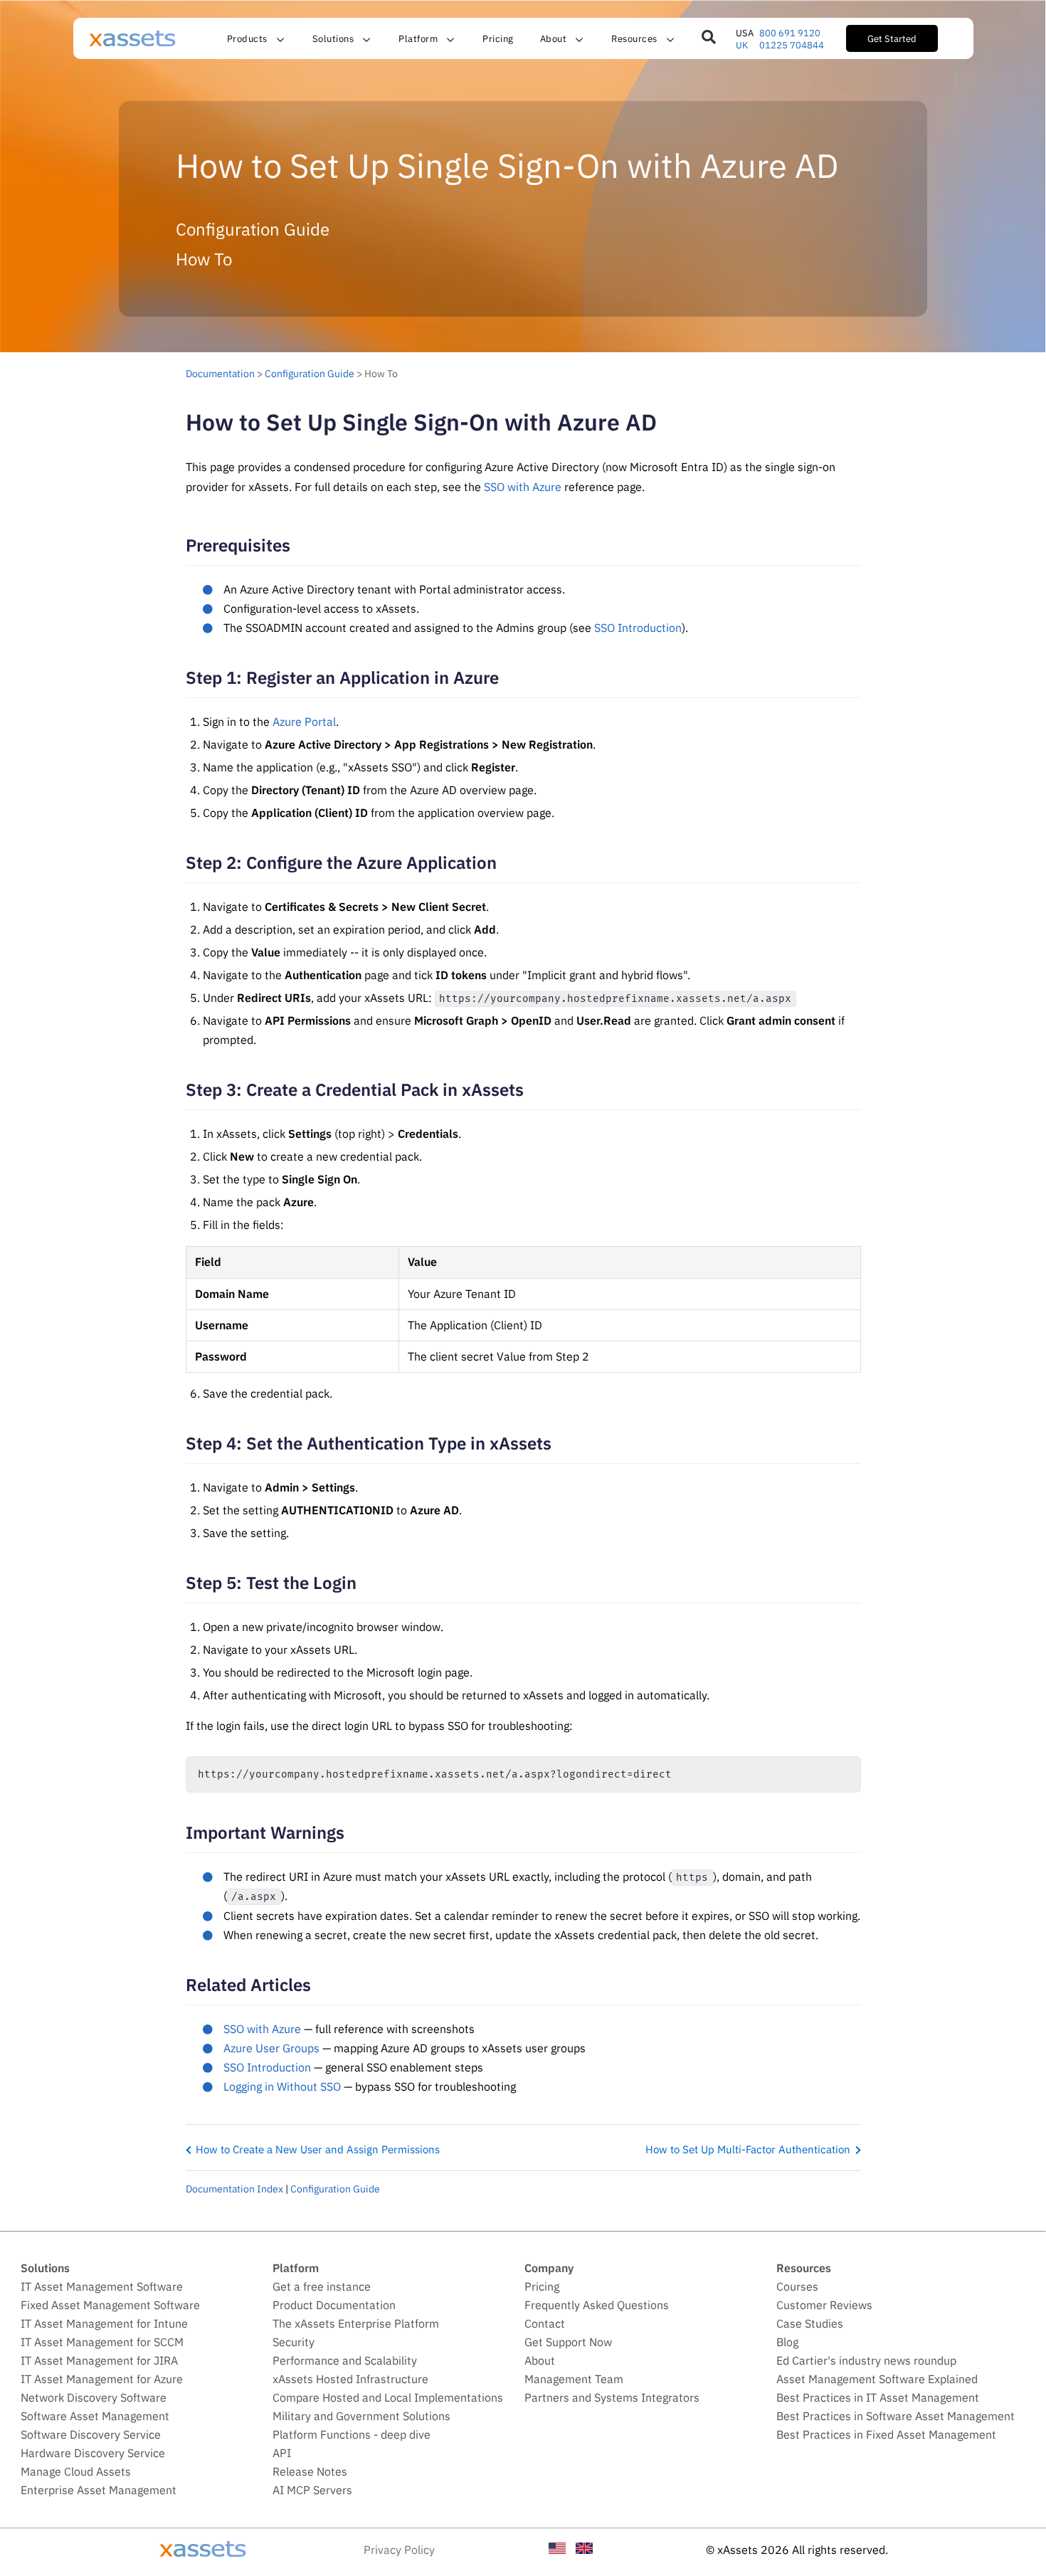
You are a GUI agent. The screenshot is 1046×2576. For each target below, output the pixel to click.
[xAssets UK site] (584, 2550)
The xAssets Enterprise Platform (356, 2323)
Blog (787, 2342)
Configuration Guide (310, 373)
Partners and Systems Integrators (612, 2397)
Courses (797, 2286)
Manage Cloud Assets (76, 2471)
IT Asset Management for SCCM (102, 2342)
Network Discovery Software (94, 2397)
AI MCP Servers (312, 2490)
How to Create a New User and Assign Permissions (318, 2149)
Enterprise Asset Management (99, 2490)
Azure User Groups (271, 2048)
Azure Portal (304, 722)
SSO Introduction (638, 628)
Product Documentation (334, 2305)
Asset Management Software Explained (877, 2379)
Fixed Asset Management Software (110, 2305)
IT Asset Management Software (102, 2286)
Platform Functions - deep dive (352, 2434)
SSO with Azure (523, 487)
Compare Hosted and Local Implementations (388, 2397)
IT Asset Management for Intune (104, 2323)
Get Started (892, 38)
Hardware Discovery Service (93, 2453)
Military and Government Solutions (361, 2416)
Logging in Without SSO (282, 2086)
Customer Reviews (824, 2305)
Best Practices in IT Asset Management (878, 2397)
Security (294, 2342)
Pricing (498, 38)
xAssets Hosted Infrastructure (350, 2379)
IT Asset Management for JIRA (99, 2360)
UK (742, 45)
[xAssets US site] (557, 2550)
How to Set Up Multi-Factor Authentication (748, 2149)
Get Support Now (568, 2342)
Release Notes (310, 2471)
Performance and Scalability (345, 2360)
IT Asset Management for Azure (102, 2379)
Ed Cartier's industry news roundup (866, 2360)
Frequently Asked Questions (597, 2305)
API (282, 2453)
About (540, 2360)
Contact (545, 2323)
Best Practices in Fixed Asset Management (886, 2434)
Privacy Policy (399, 2550)
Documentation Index (234, 2189)
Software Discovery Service (91, 2434)
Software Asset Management (95, 2416)
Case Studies (810, 2323)
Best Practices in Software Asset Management (896, 2416)
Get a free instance (322, 2286)
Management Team (574, 2379)
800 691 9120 (790, 33)
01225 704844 (792, 45)
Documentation (220, 373)
